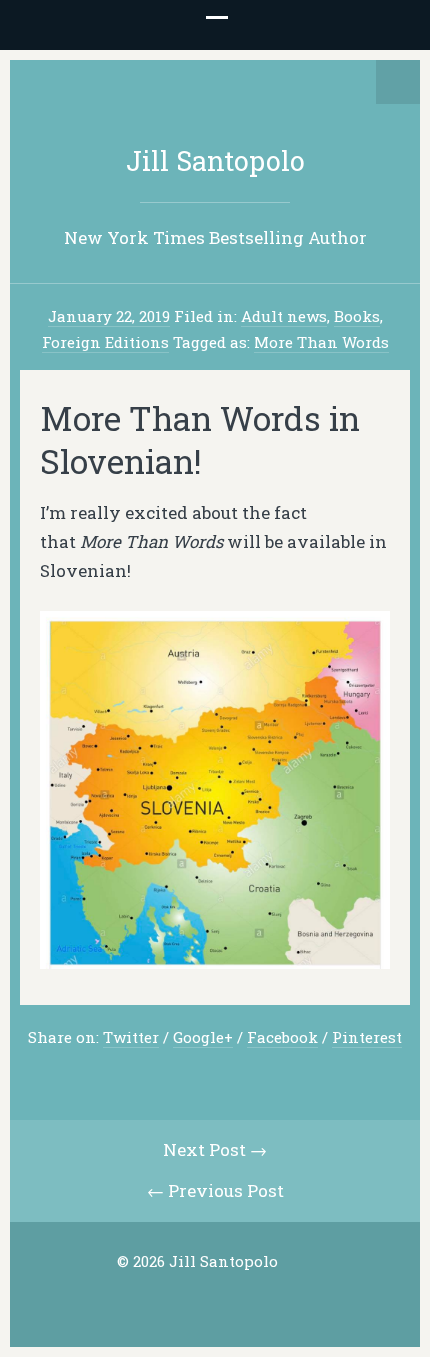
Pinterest (367, 1037)
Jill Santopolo (215, 160)
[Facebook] (213, 1301)
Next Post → (215, 1149)
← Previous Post (215, 1190)
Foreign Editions (105, 342)
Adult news (284, 316)
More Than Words (321, 342)
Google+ (203, 1037)
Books (357, 316)
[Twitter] (182, 1301)
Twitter (131, 1037)
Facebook (282, 1037)
